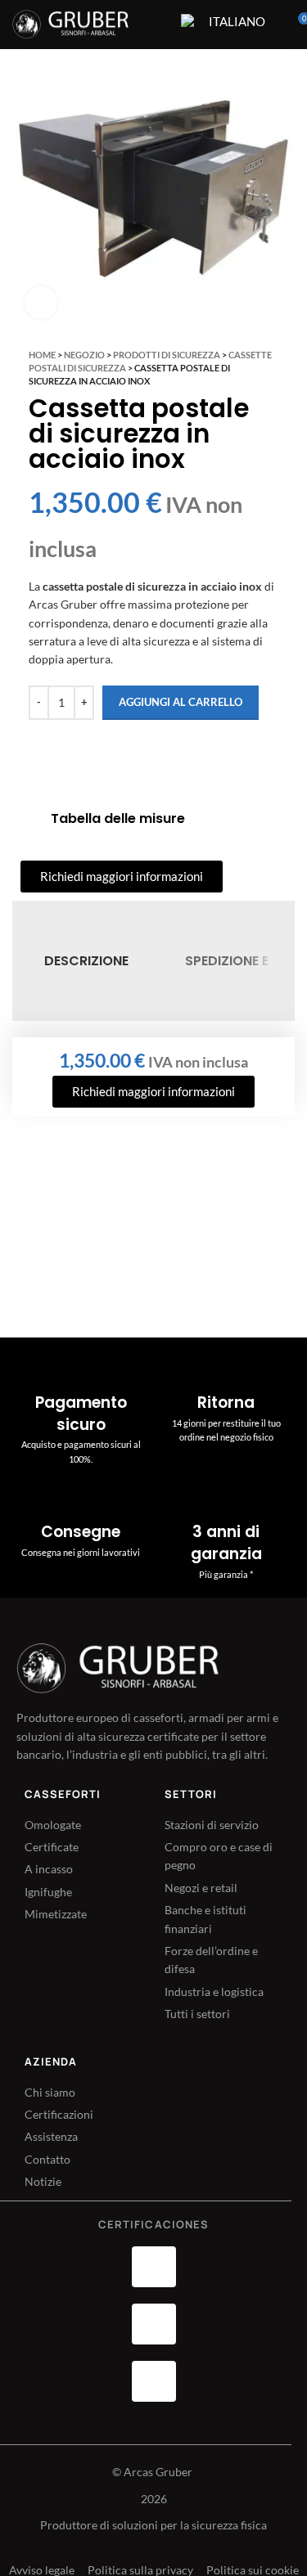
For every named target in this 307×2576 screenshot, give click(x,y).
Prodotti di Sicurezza (167, 355)
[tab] (86, 961)
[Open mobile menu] (158, 25)
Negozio (84, 355)
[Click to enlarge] (41, 303)
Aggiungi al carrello (181, 702)
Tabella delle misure (118, 818)
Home (42, 355)
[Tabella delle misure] (29, 819)
